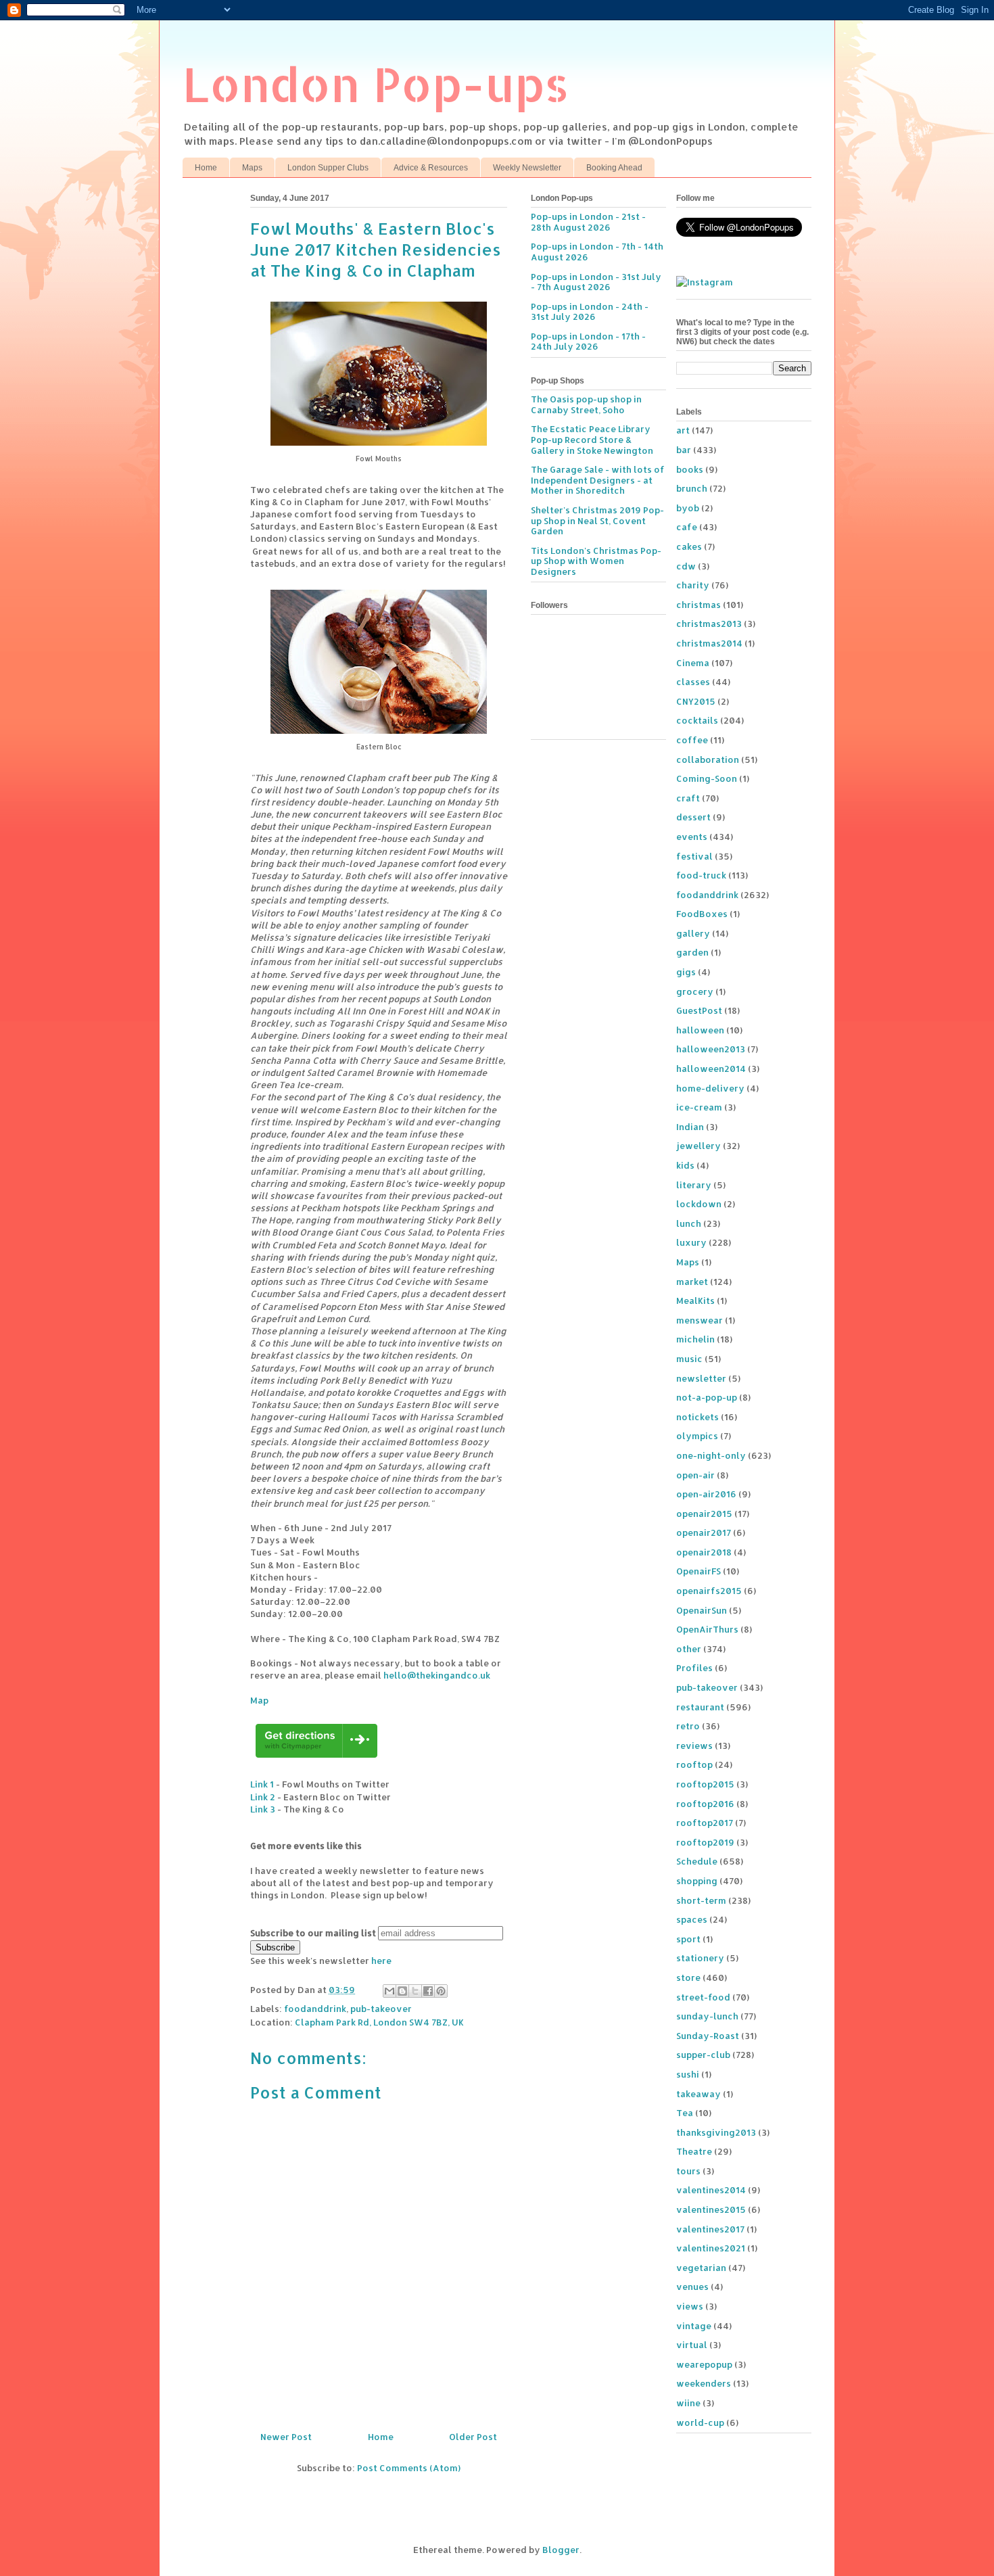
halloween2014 (711, 1069)
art (683, 430)
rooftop (694, 1764)
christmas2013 (709, 624)
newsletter (701, 1378)
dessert (693, 817)
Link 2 (263, 1797)
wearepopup (704, 2364)
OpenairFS (699, 1571)
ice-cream (699, 1107)
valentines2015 (711, 2209)
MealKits (695, 1301)
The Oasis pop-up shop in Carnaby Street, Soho (586, 404)
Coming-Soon (707, 778)
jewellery (699, 1146)
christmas (699, 605)
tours (688, 2171)
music (689, 1359)
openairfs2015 (709, 1591)
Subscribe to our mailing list (313, 1933)
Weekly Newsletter (527, 168)
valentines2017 (710, 2229)
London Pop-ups (376, 84)
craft (688, 798)
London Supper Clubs (328, 168)
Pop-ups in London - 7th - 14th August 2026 (597, 252)
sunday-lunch (707, 2016)
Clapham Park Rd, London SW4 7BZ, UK (379, 2022)
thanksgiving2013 (716, 2132)
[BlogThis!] (402, 1991)
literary (694, 1185)
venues (692, 2287)
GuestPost (699, 1010)
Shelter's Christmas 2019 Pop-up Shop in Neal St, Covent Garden (597, 520)
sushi (688, 2074)
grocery (695, 991)
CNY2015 (696, 701)
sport (688, 1939)
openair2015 (704, 1514)
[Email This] (389, 1991)
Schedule (697, 1861)
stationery (700, 1958)
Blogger (561, 2550)
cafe (687, 527)
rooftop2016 (705, 1804)
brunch (692, 488)
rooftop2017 (705, 1823)
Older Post (473, 2437)
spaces (692, 1919)
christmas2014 (709, 643)
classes (693, 682)
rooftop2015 (705, 1784)
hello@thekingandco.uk (437, 1675)
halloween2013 (711, 1049)
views (690, 2306)
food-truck (701, 875)
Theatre (694, 2151)
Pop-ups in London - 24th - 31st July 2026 (590, 312)
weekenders (704, 2383)
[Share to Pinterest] (441, 1991)
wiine (688, 2403)
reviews (694, 1746)
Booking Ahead (614, 168)
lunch (689, 1223)
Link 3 (263, 1809)
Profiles (694, 1668)
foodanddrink (315, 2009)
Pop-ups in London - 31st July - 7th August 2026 (596, 282)
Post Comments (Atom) (409, 2468)
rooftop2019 (705, 1842)
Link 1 (262, 1784)
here (381, 1961)
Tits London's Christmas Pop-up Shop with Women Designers (596, 561)
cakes (689, 546)
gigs (686, 972)
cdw (686, 566)
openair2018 (704, 1552)
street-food (703, 1997)
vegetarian (701, 2268)
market (692, 1282)
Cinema (693, 663)
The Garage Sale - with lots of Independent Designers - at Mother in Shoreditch (598, 480)
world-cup (700, 2422)
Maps (252, 168)
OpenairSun (702, 1610)
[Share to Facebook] (428, 1991)
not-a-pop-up (707, 1397)
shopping (697, 1881)
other (689, 1649)
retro (688, 1726)
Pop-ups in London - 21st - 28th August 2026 (588, 222)
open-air (695, 1475)
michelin (695, 1339)
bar (684, 450)
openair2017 (704, 1532)
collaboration (708, 759)
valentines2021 (711, 2248)
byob (688, 508)
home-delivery (710, 1088)
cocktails (697, 720)
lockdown (699, 1204)
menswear (700, 1320)
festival (694, 856)
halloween (700, 1030)
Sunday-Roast (708, 2036)
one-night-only (711, 1455)
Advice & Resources (431, 168)
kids (685, 1165)
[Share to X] (415, 1991)
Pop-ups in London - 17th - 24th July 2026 (588, 342)
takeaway (699, 2094)
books (690, 469)
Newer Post (286, 2437)
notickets (697, 1417)
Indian (690, 1127)
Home (206, 168)
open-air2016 (706, 1494)
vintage (694, 2326)
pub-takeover (381, 2009)
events (692, 837)
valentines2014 (711, 2190)
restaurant (700, 1707)
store (688, 1977)
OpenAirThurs (707, 1629)
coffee (692, 740)
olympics (697, 1436)
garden (692, 952)
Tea (685, 2113)
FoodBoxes (702, 914)
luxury (691, 1242)
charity (693, 585)
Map (259, 1700)
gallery (693, 933)
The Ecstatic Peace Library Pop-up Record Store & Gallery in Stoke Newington (592, 439)
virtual (692, 2345)
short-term (701, 1900)
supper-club (703, 2055)
